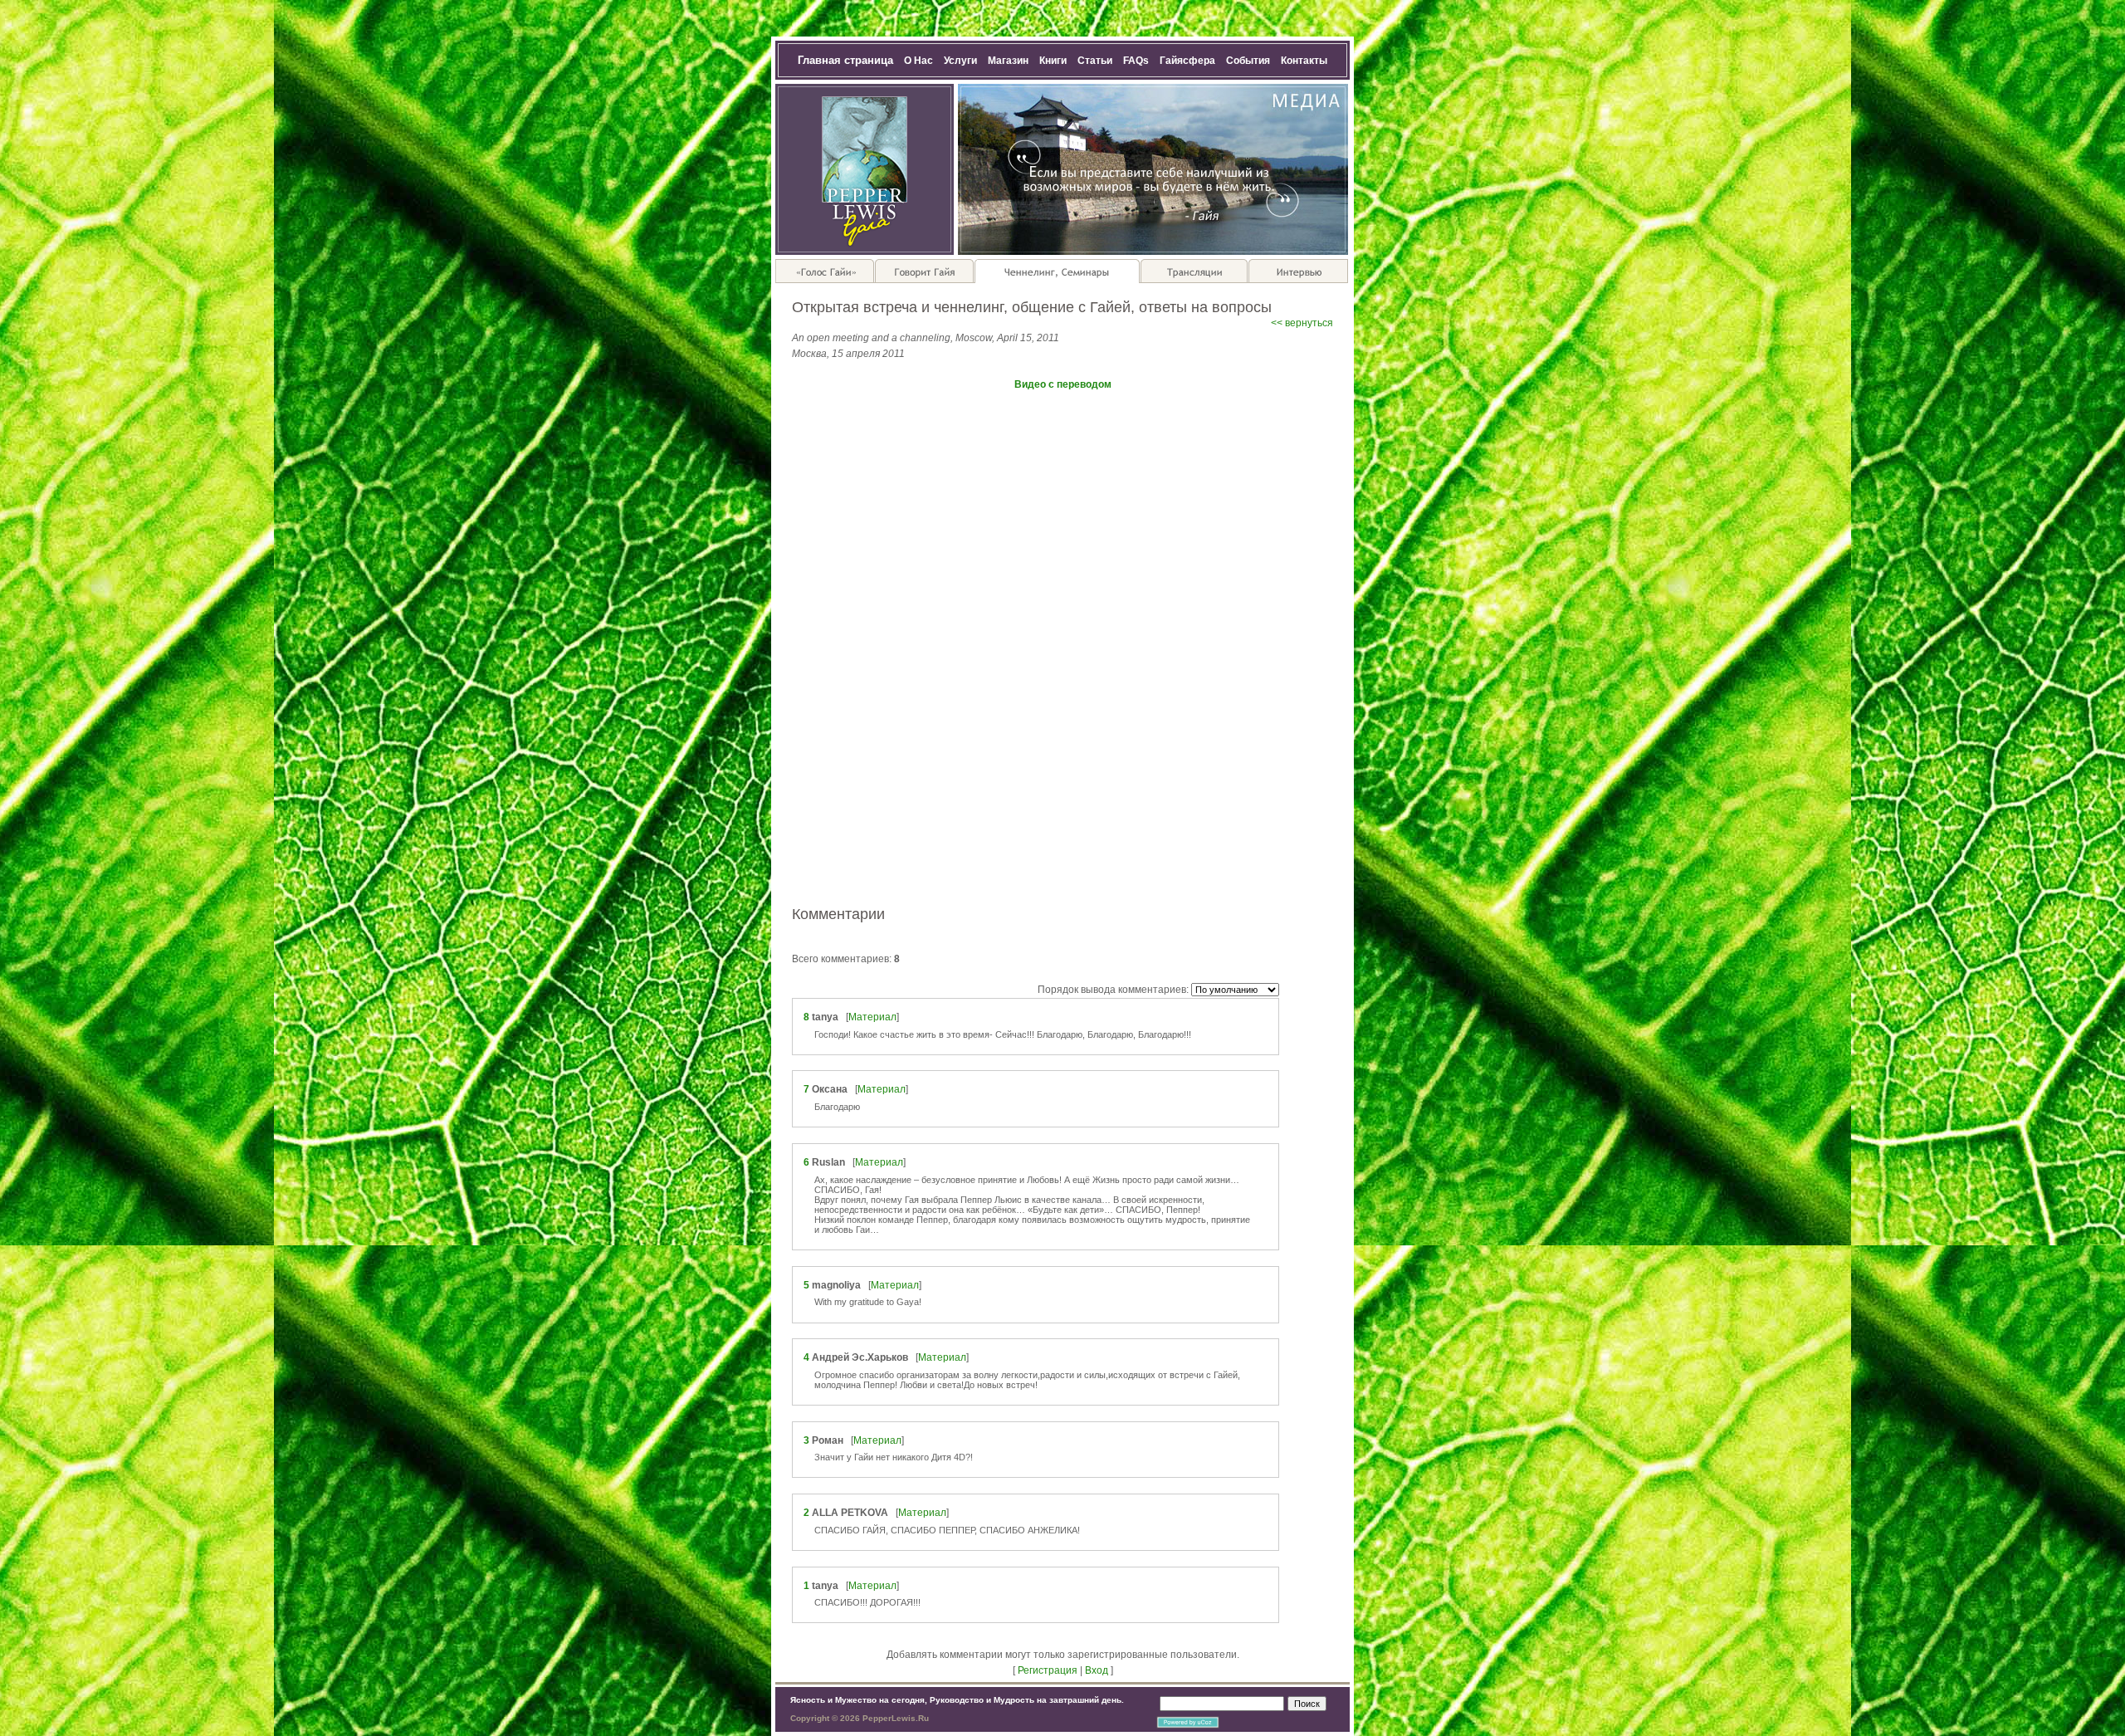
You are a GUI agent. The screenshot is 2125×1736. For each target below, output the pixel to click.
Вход (1097, 1670)
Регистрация (1048, 1670)
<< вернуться (1302, 323)
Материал (872, 1017)
